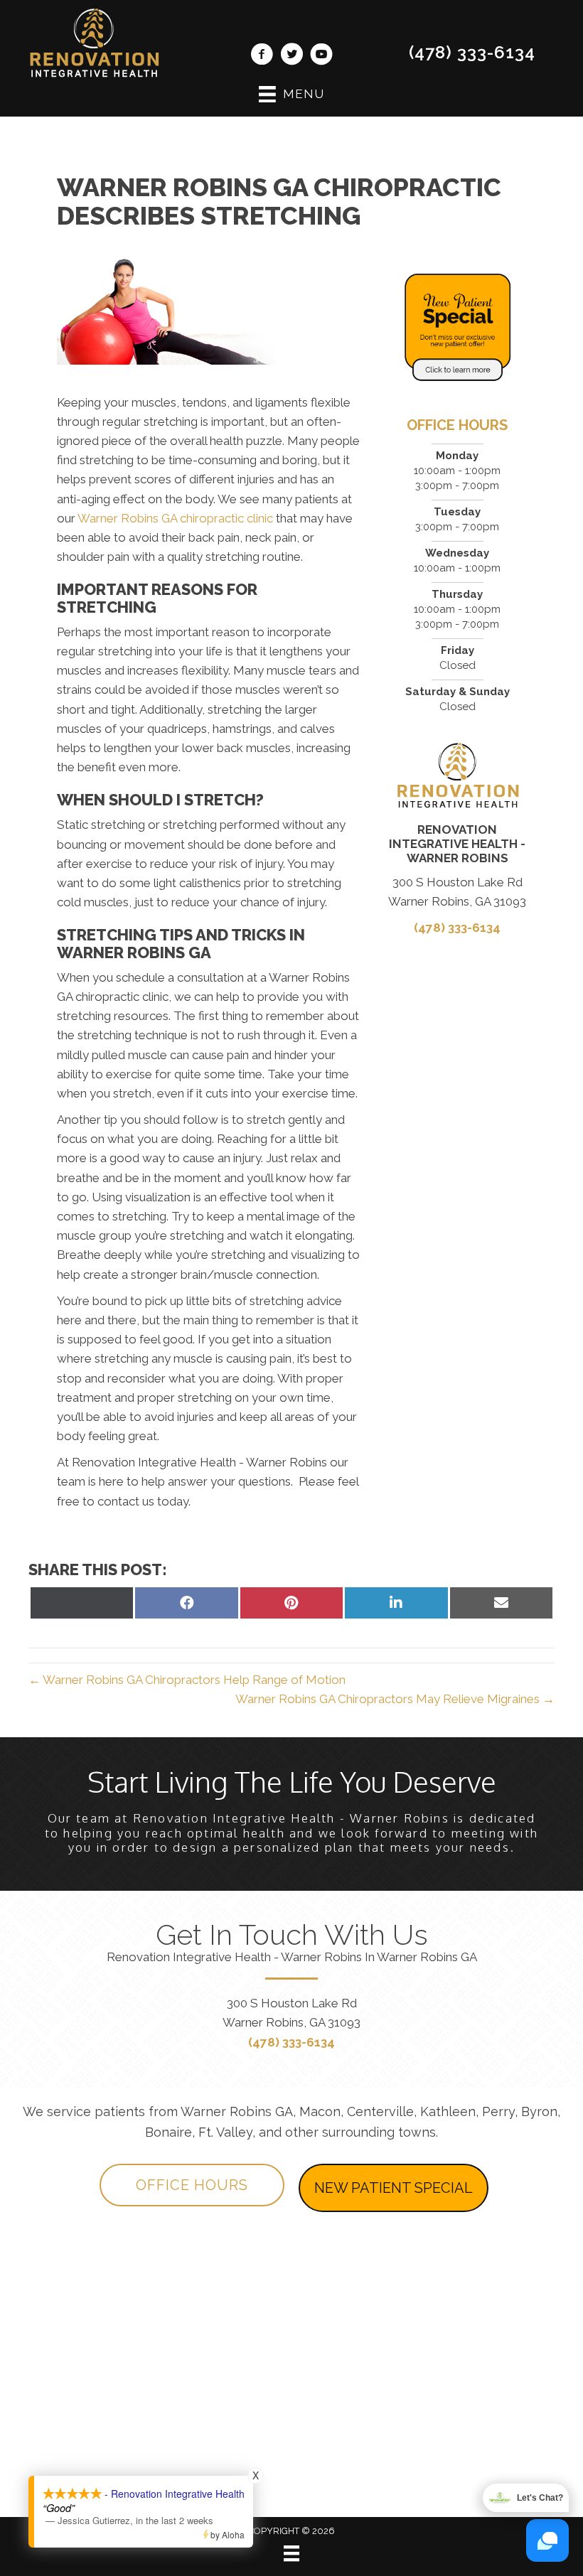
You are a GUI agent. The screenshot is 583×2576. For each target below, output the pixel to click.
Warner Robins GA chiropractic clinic (175, 518)
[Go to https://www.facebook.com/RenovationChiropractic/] (262, 56)
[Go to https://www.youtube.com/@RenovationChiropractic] (321, 56)
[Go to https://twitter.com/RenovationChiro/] (291, 56)
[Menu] (291, 2553)
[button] (192, 2185)
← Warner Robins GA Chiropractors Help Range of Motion (187, 1680)
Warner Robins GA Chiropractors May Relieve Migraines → (395, 1699)
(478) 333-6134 (472, 52)
